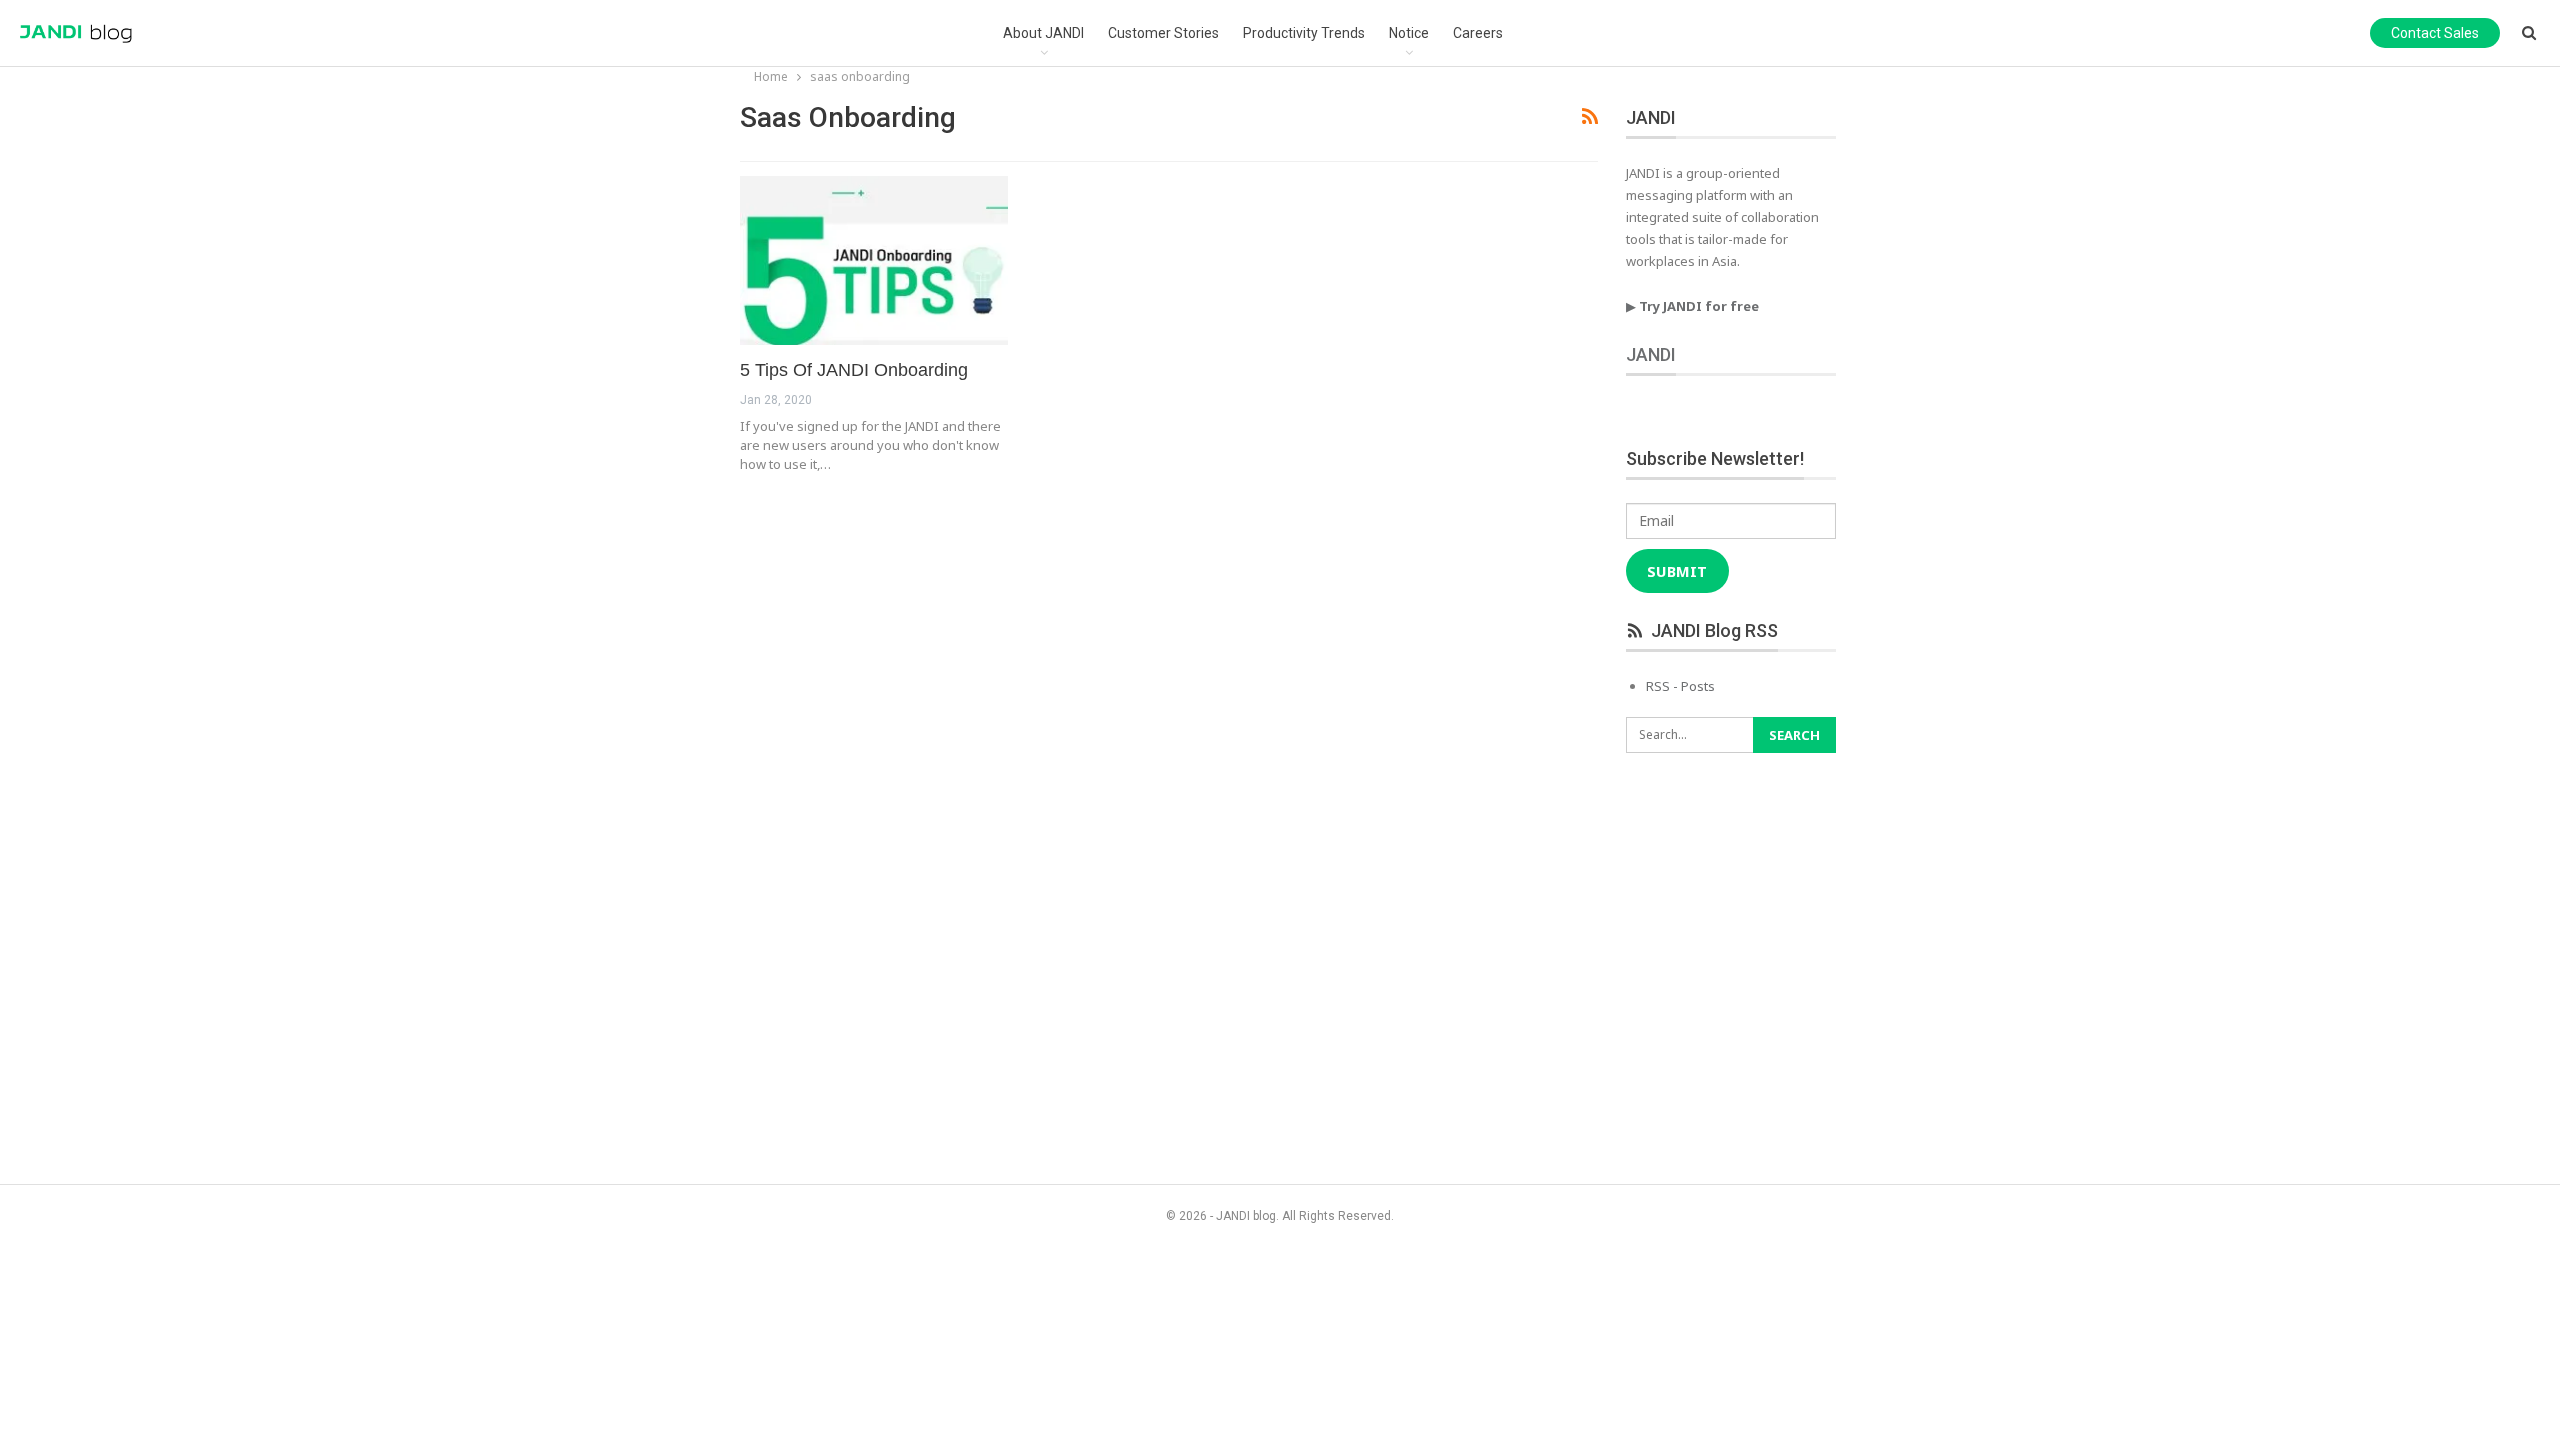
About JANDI (1043, 33)
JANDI (1651, 354)
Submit (1677, 571)
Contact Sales (2435, 33)
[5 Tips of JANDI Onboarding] (874, 260)
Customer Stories (1163, 33)
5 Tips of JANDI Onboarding (854, 370)
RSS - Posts (1680, 686)
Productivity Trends (1304, 33)
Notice (1409, 33)
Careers (1478, 33)
